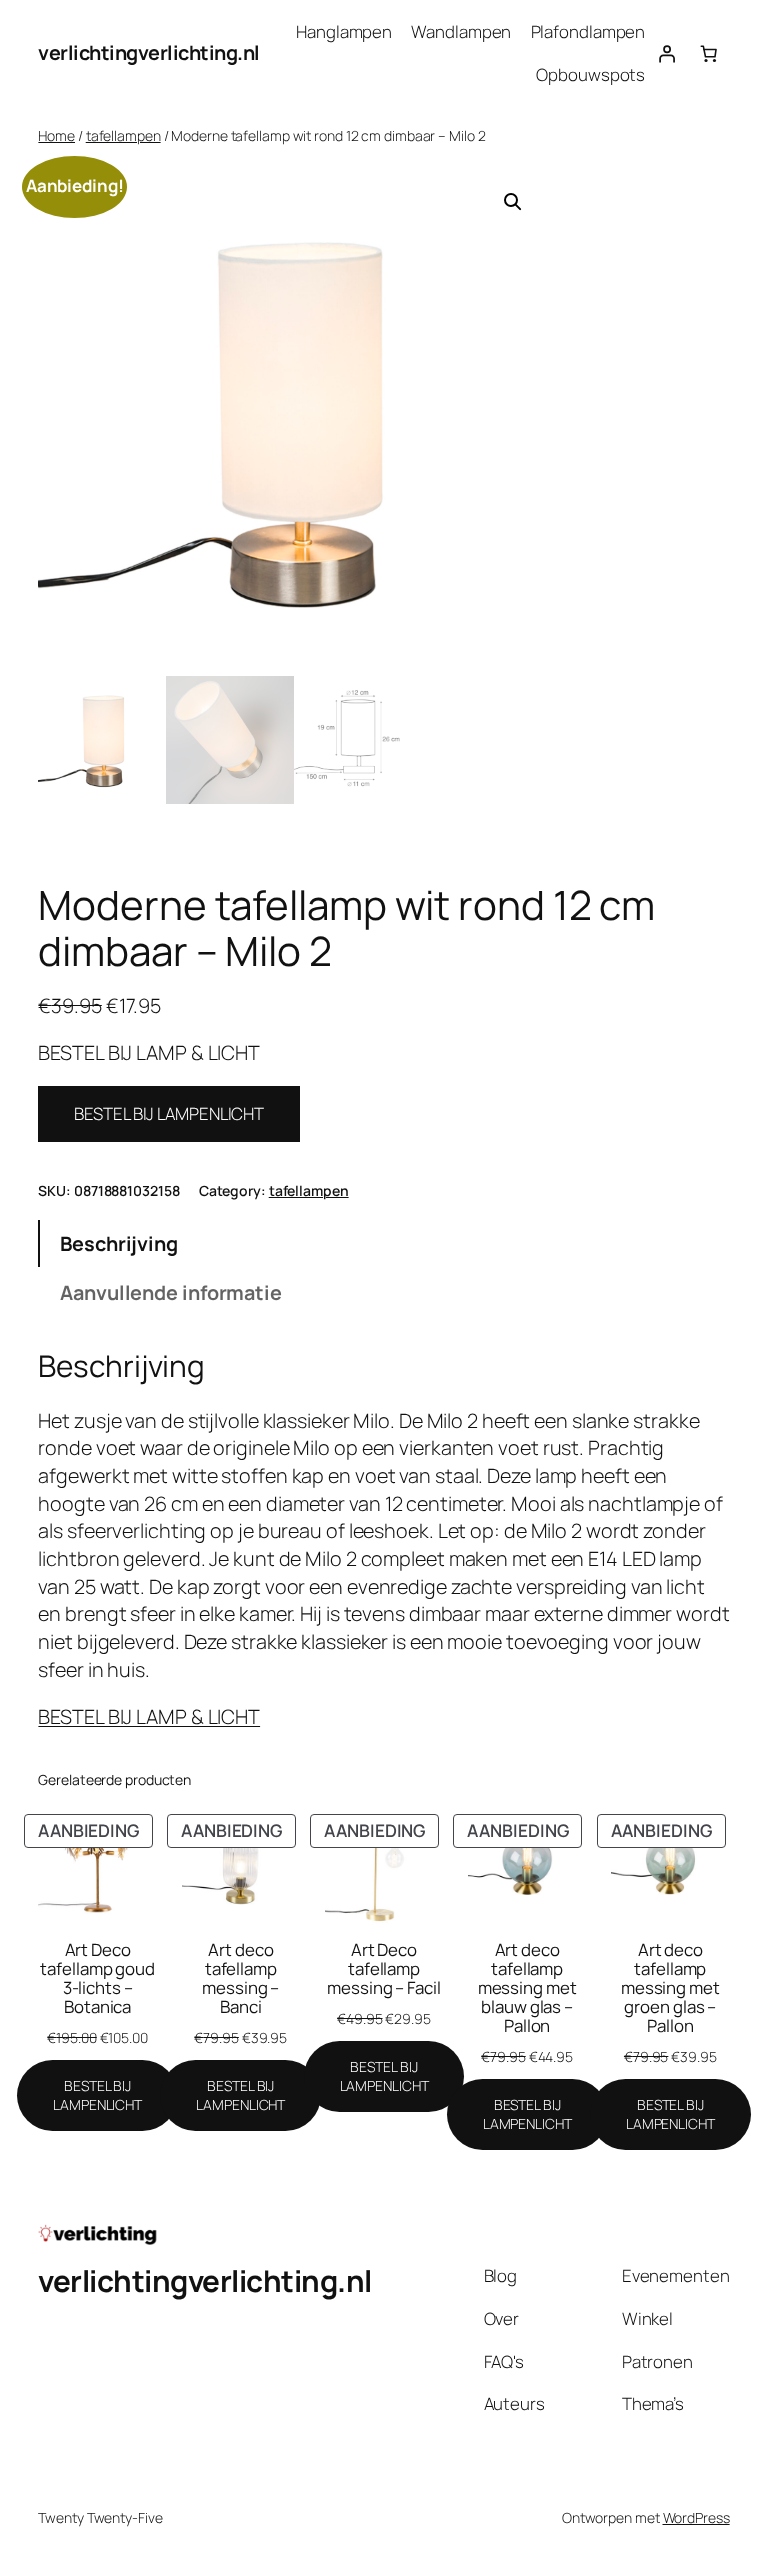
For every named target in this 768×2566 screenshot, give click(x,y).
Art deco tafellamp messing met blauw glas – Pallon (527, 1987)
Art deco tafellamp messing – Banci (240, 1978)
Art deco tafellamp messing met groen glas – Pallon (670, 1987)
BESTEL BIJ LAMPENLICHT (169, 1113)
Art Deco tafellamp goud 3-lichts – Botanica (97, 1978)
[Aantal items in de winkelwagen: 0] (708, 53)
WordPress (696, 2517)
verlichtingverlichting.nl (149, 52)
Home (56, 135)
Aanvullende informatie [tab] (171, 1292)
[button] (513, 202)
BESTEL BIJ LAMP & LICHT (149, 1716)
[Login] (666, 53)
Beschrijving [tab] (119, 1243)
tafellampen (123, 135)
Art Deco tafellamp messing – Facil (384, 1968)
